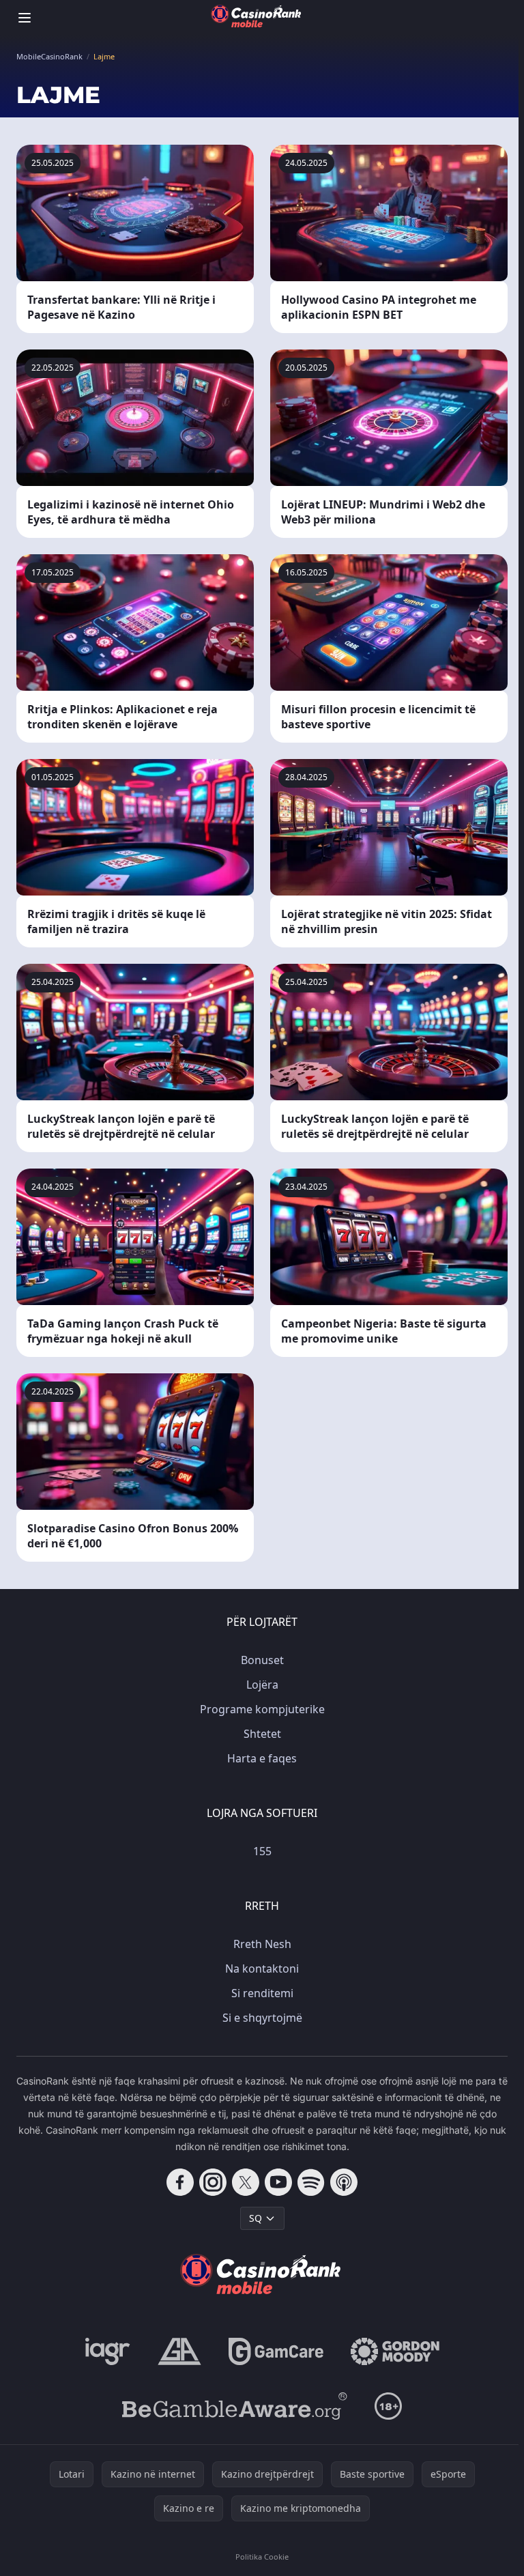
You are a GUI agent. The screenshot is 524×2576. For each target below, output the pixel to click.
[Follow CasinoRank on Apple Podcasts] (344, 2182)
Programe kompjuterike (262, 1709)
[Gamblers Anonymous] (179, 2351)
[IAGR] (108, 2351)
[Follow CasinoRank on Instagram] (213, 2182)
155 (262, 1851)
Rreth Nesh (262, 1944)
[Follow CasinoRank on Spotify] (311, 2182)
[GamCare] (276, 2351)
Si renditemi (262, 1993)
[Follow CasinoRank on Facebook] (180, 2182)
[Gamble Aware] (235, 2406)
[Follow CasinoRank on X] (246, 2182)
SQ (256, 2218)
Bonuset (262, 1660)
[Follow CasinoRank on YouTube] (278, 2182)
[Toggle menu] (25, 18)
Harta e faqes (262, 1758)
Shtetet (262, 1734)
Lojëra (262, 1685)
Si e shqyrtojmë (262, 2018)
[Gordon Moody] (395, 2351)
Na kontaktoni (262, 1969)
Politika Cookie (262, 2557)
